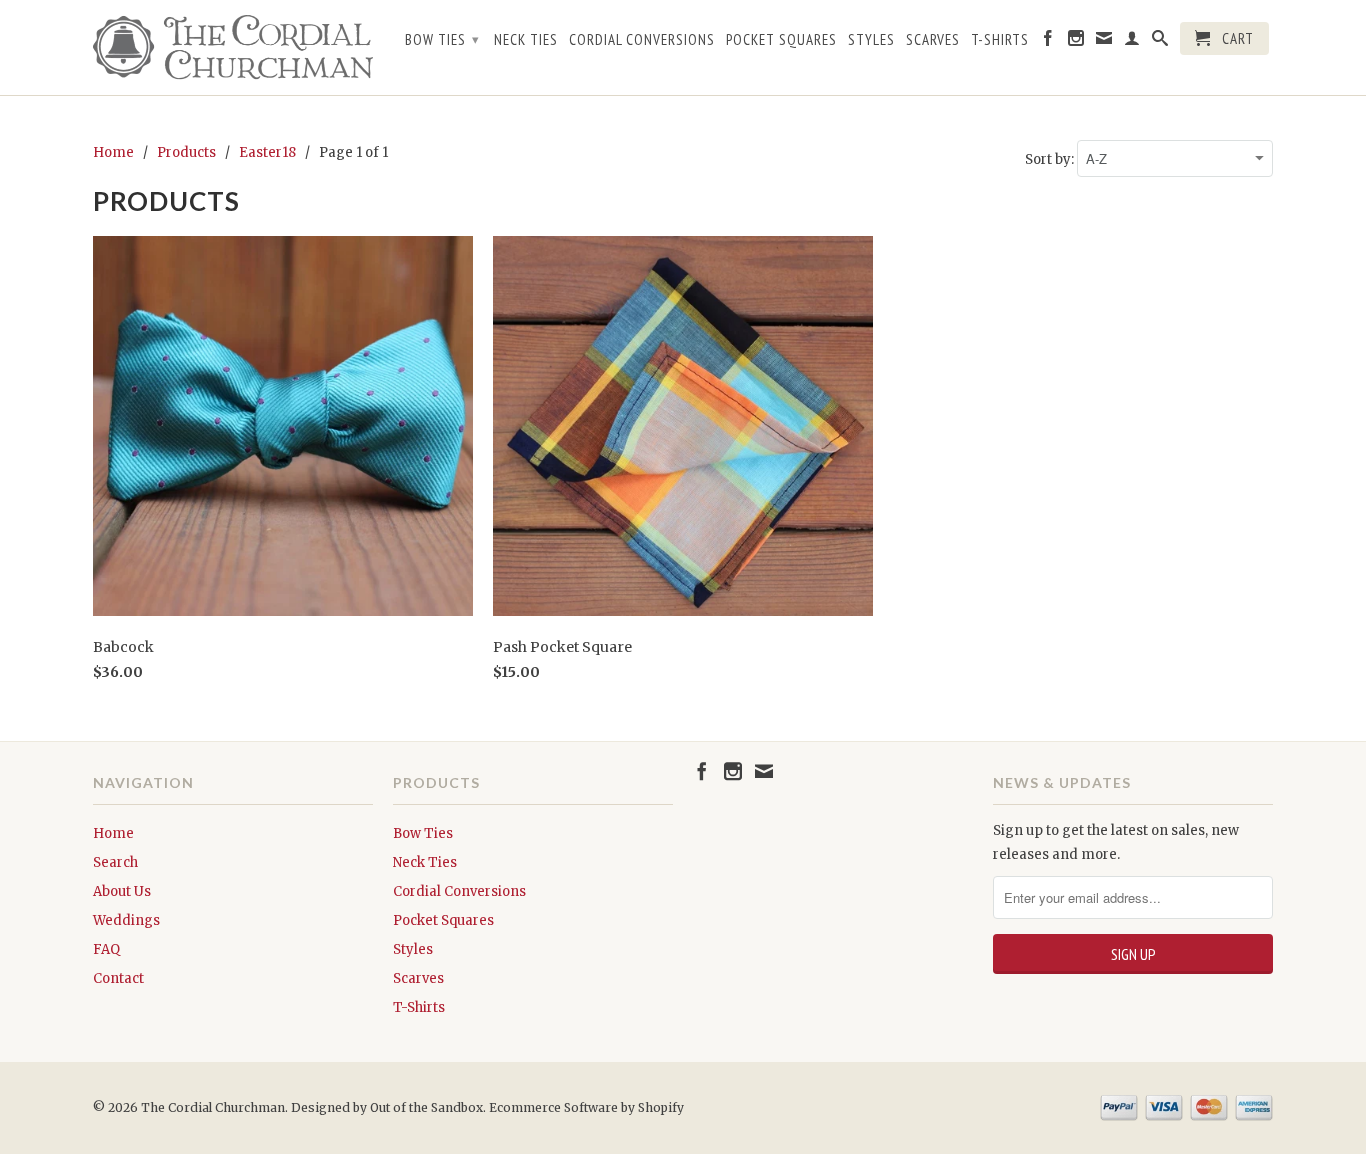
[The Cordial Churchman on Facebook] (1048, 42)
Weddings (126, 920)
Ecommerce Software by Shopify (586, 1107)
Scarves (933, 40)
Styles (871, 40)
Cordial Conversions (642, 40)
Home (113, 833)
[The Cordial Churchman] (233, 47)
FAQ (106, 949)
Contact (118, 978)
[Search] (1160, 42)
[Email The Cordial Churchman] (1104, 42)
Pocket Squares (781, 40)
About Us (122, 891)
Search (115, 862)
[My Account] (1132, 42)
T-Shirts (1000, 40)
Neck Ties (526, 40)
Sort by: (1051, 159)
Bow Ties (442, 39)
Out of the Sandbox (426, 1107)
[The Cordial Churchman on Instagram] (1076, 42)
